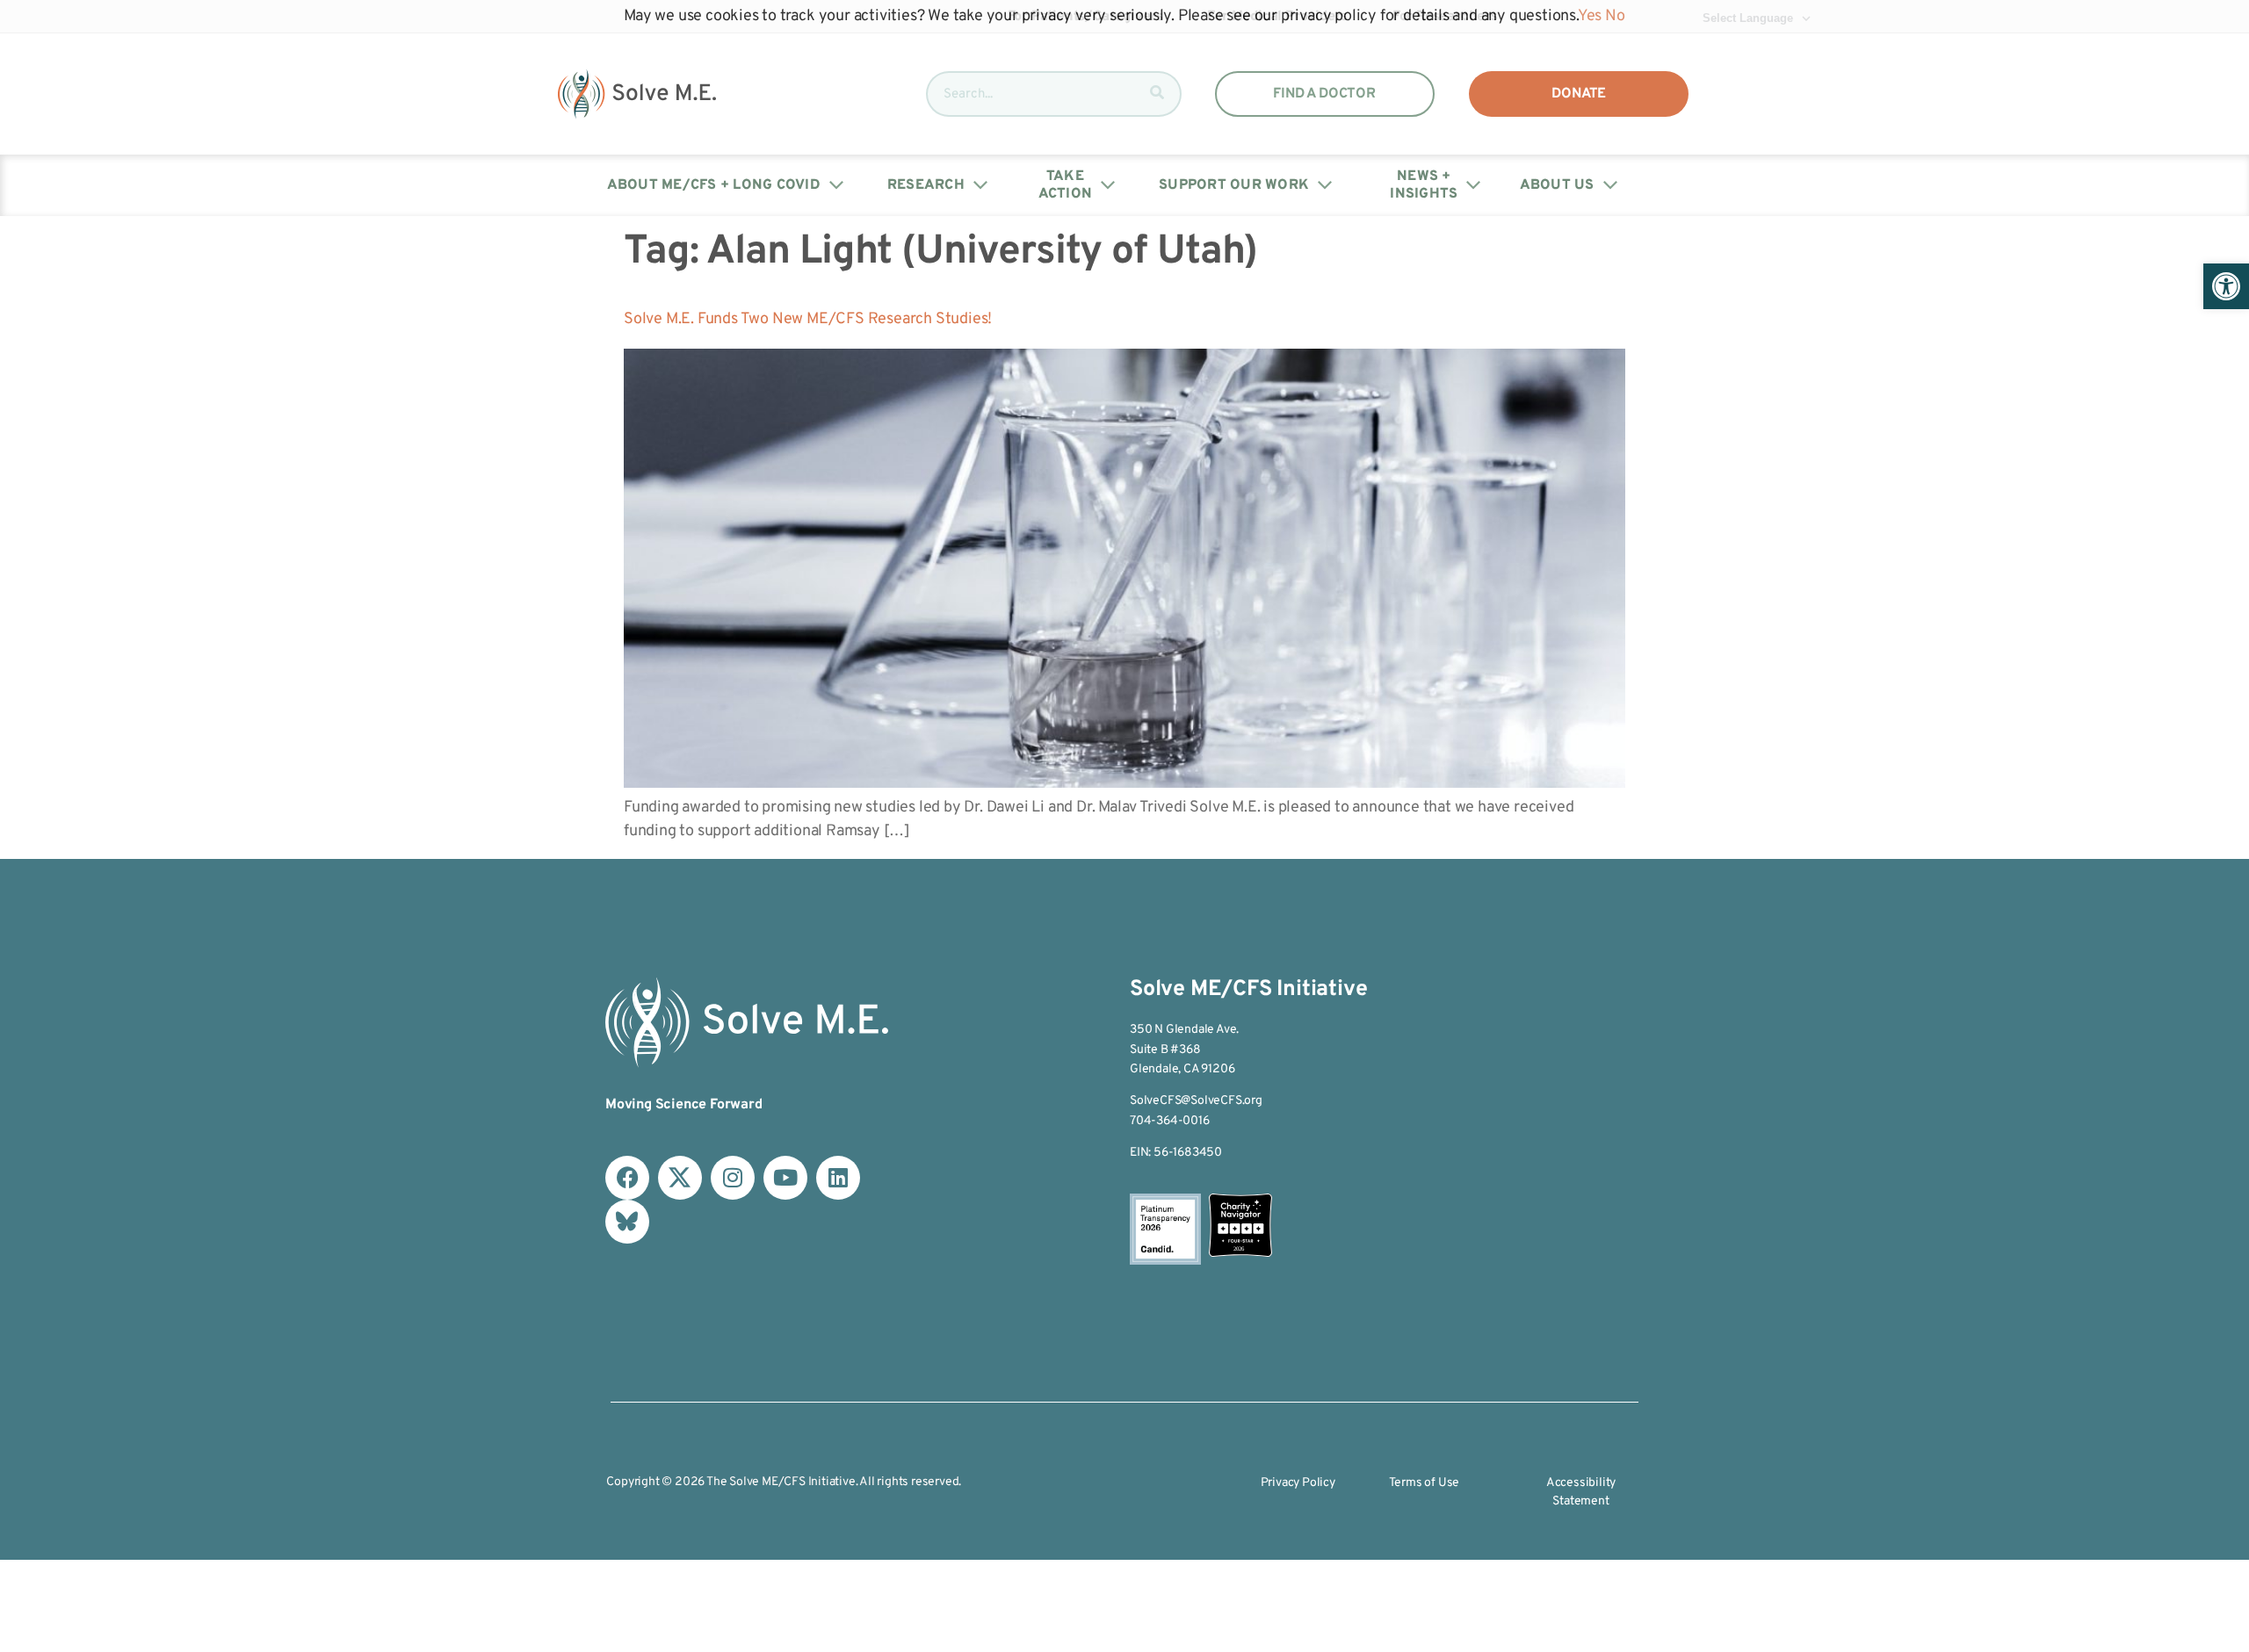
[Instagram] (733, 1178)
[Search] (1157, 94)
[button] (2226, 286)
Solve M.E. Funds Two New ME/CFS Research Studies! (808, 319)
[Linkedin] (838, 1178)
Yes (1590, 16)
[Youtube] (785, 1178)
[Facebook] (627, 1178)
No (1615, 16)
